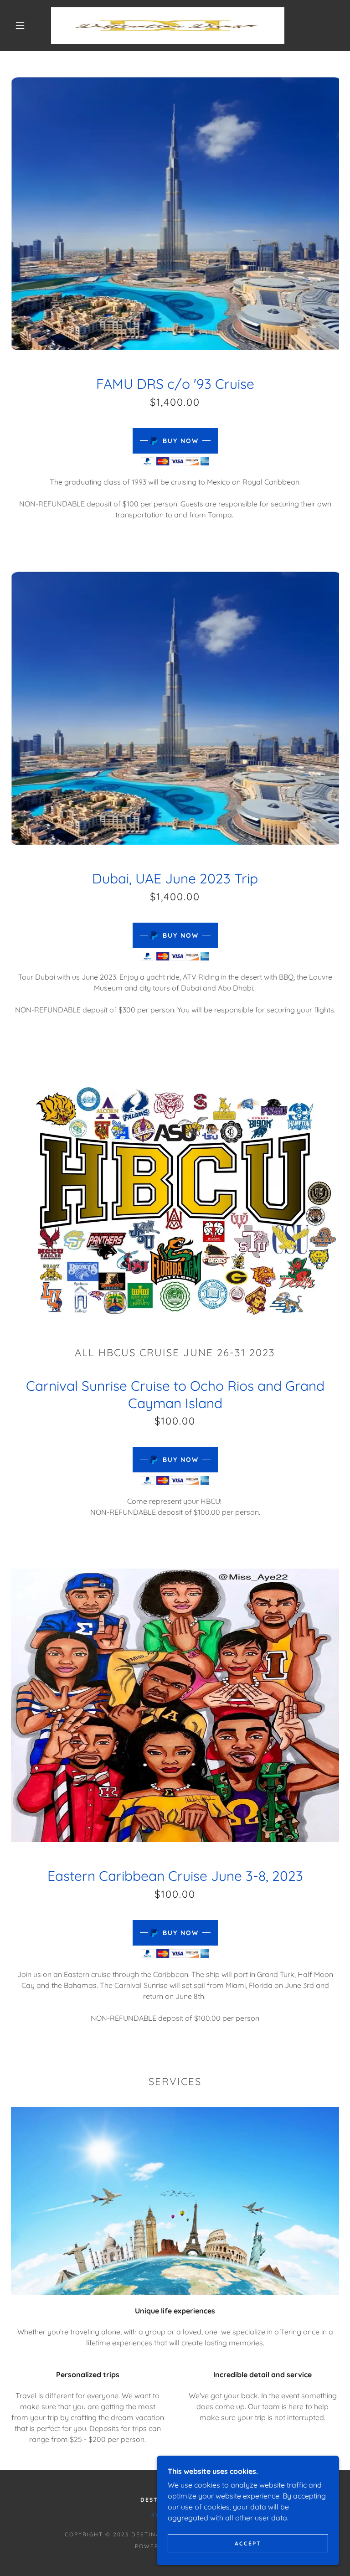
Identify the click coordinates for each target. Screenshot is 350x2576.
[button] (20, 26)
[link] (168, 26)
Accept (248, 2543)
